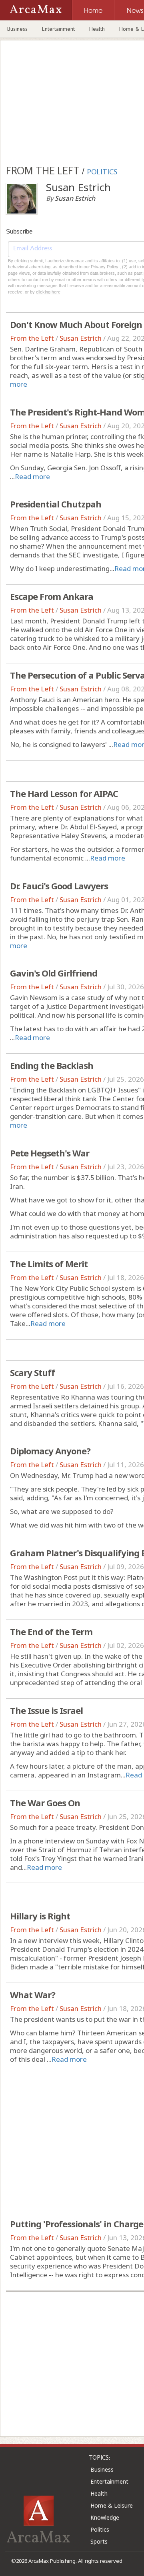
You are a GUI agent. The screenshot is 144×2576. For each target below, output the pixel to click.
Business (17, 29)
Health (97, 29)
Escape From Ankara (52, 596)
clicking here (48, 292)
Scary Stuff (32, 1372)
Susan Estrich (81, 338)
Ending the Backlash (52, 1065)
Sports (99, 2541)
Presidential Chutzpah (56, 504)
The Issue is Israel (46, 1710)
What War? (33, 1995)
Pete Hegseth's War (50, 1153)
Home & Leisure (112, 2505)
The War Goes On (45, 1803)
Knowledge (105, 2517)
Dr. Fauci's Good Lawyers (59, 886)
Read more (32, 476)
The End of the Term (51, 1631)
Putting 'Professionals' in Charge (77, 2224)
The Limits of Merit (49, 1264)
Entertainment (58, 29)
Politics (100, 2529)
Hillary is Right (40, 1916)
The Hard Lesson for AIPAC (64, 793)
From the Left (32, 338)
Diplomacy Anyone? (50, 1451)
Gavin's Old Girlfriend (54, 973)
